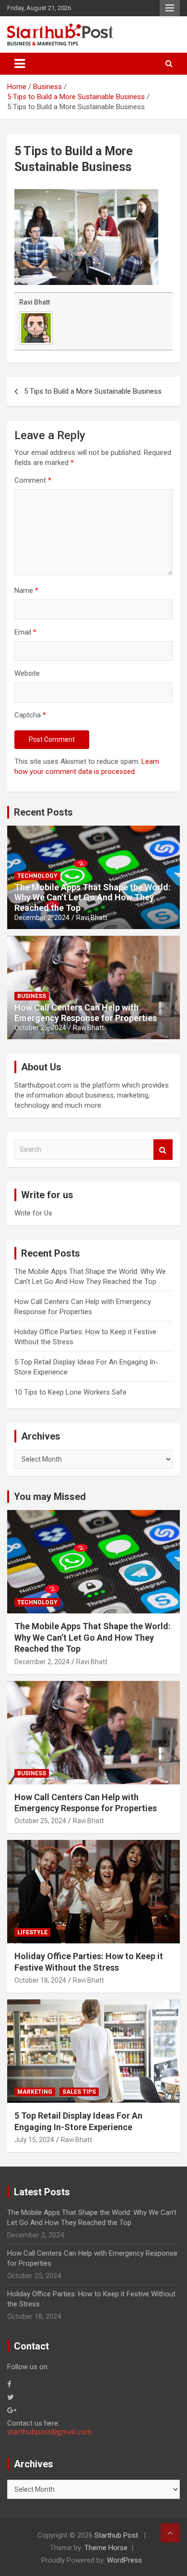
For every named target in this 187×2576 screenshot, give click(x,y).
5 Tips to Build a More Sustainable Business (93, 391)
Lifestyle (32, 1932)
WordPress (124, 2560)
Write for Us (33, 1213)
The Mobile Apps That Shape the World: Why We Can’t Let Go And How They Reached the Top (93, 897)
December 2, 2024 (42, 918)
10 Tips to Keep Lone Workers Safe (70, 1392)
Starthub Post (116, 2535)
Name (26, 590)
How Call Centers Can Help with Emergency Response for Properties (86, 1013)
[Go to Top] (170, 2533)
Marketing (35, 2092)
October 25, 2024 (40, 1028)
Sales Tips (79, 2092)
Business (32, 996)
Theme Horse (106, 2548)
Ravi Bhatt (35, 302)
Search (163, 1150)
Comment (33, 480)
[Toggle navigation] (20, 64)
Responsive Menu (170, 8)
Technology (37, 876)
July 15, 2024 (34, 2140)
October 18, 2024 (40, 1980)
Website (27, 673)
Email (25, 632)
